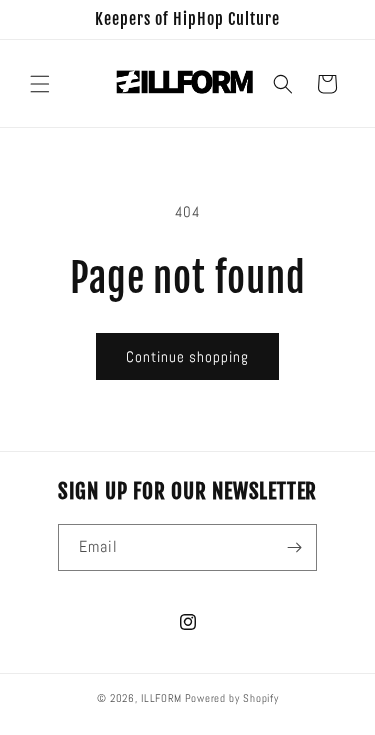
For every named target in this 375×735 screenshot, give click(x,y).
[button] (40, 84)
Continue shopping (187, 356)
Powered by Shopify (232, 698)
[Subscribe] (294, 547)
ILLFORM (161, 698)
